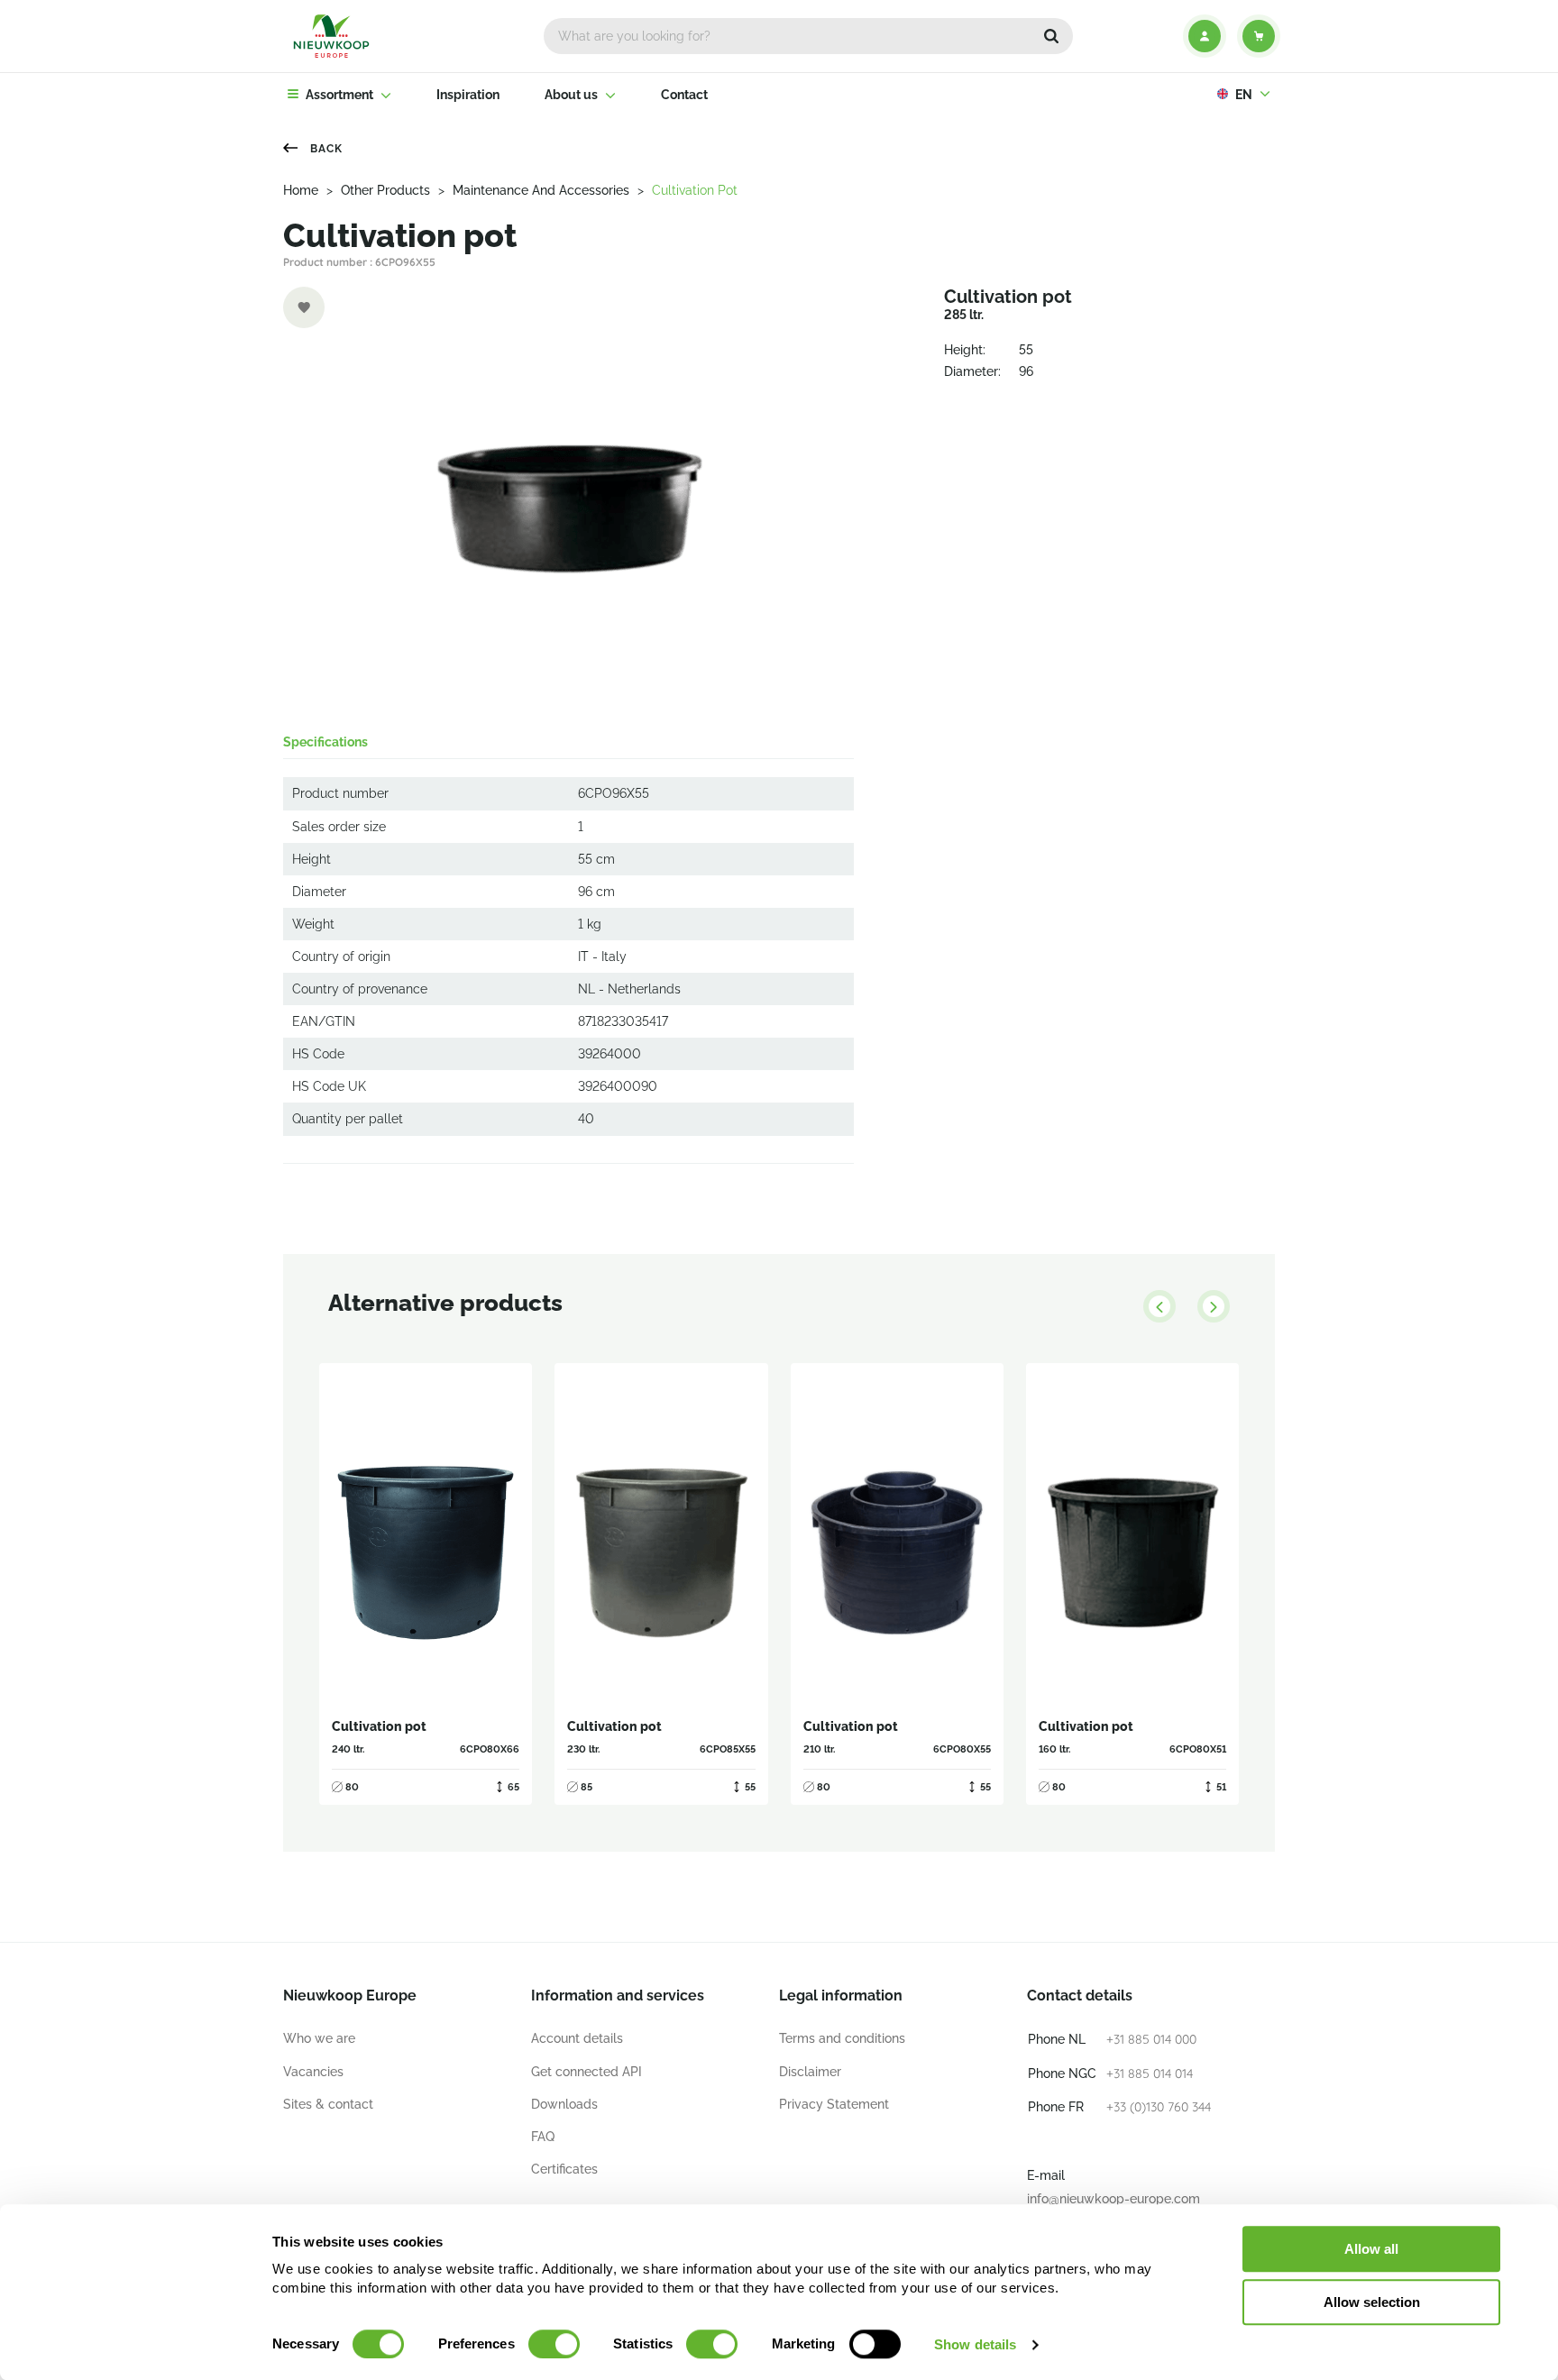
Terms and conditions (842, 2038)
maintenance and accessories (541, 190)
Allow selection (1372, 2302)
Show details (975, 2344)
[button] (1051, 36)
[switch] (554, 2344)
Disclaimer (810, 2072)
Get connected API (587, 2072)
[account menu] (1205, 36)
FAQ (543, 2137)
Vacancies (313, 2072)
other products (385, 190)
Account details (577, 2038)
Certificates (564, 2169)
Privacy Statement (834, 2104)
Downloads (564, 2104)
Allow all (1371, 2249)
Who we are (319, 2038)
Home (301, 190)
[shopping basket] (1259, 36)
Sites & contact (328, 2104)
